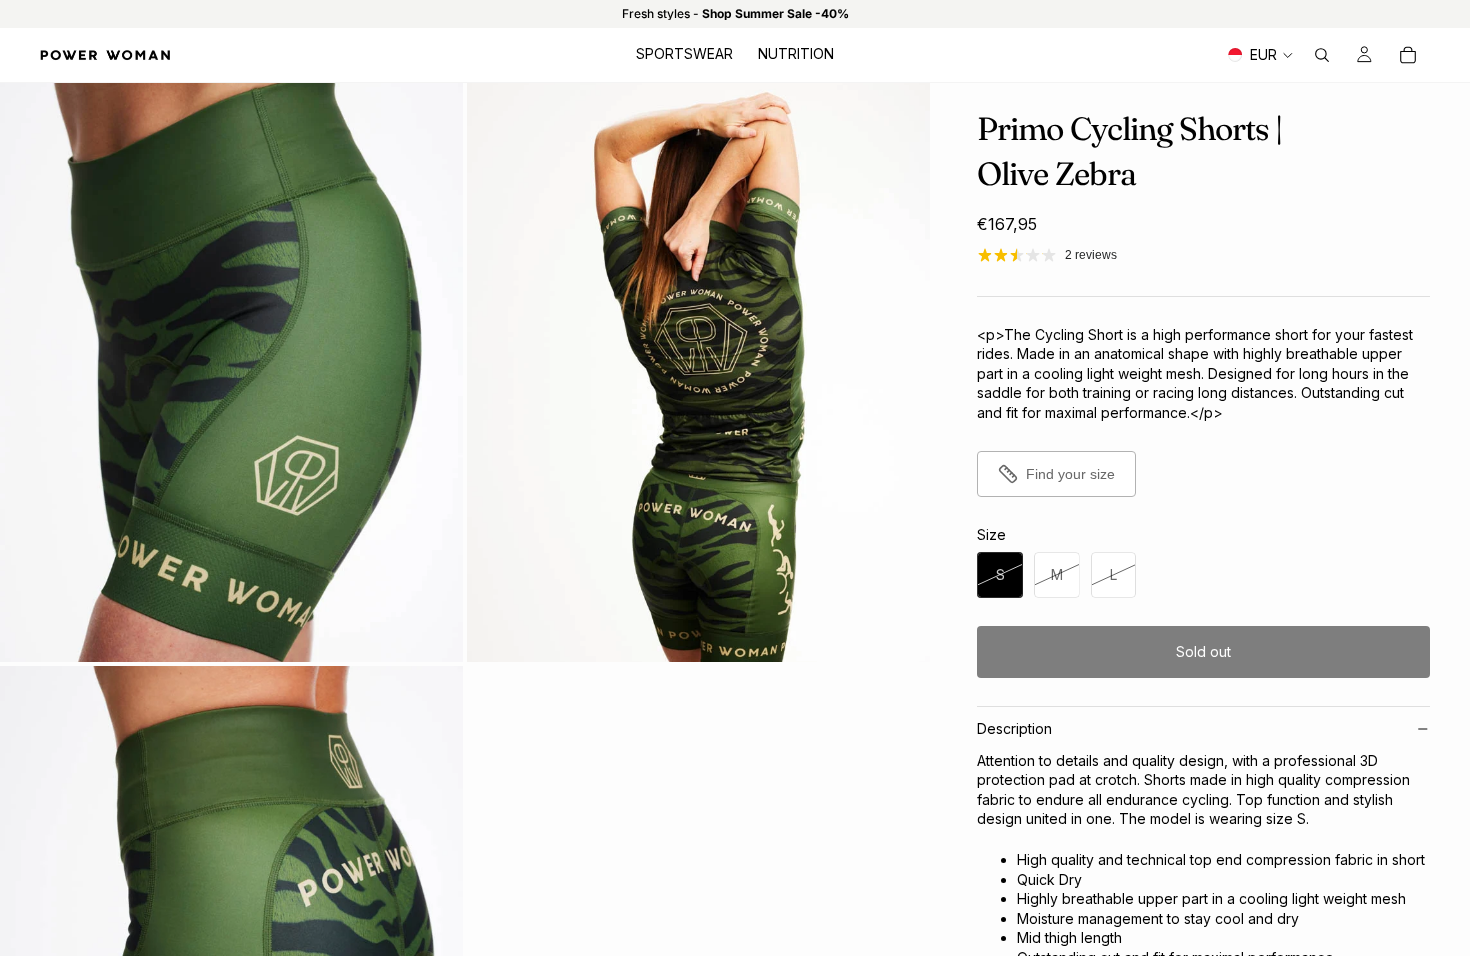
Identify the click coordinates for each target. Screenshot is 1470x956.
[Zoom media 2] (698, 372)
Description (1014, 728)
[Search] (1322, 55)
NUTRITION (796, 53)
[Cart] (1408, 55)
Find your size (1070, 474)
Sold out (1203, 651)
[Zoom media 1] (231, 372)
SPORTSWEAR (684, 53)
